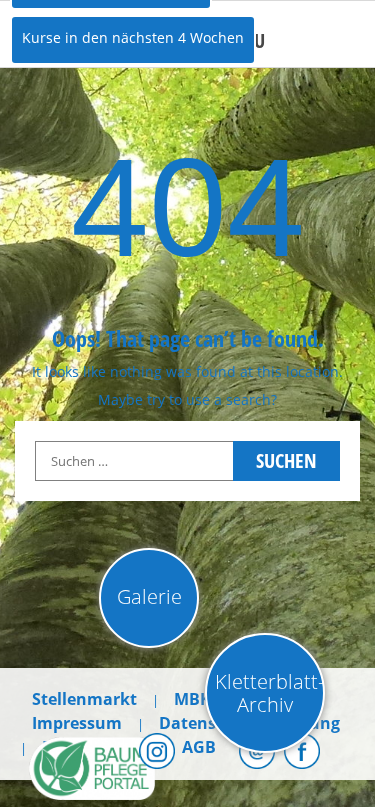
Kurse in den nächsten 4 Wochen (133, 37)
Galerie (149, 596)
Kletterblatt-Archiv (269, 693)
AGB (199, 747)
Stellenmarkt (84, 699)
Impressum (77, 723)
